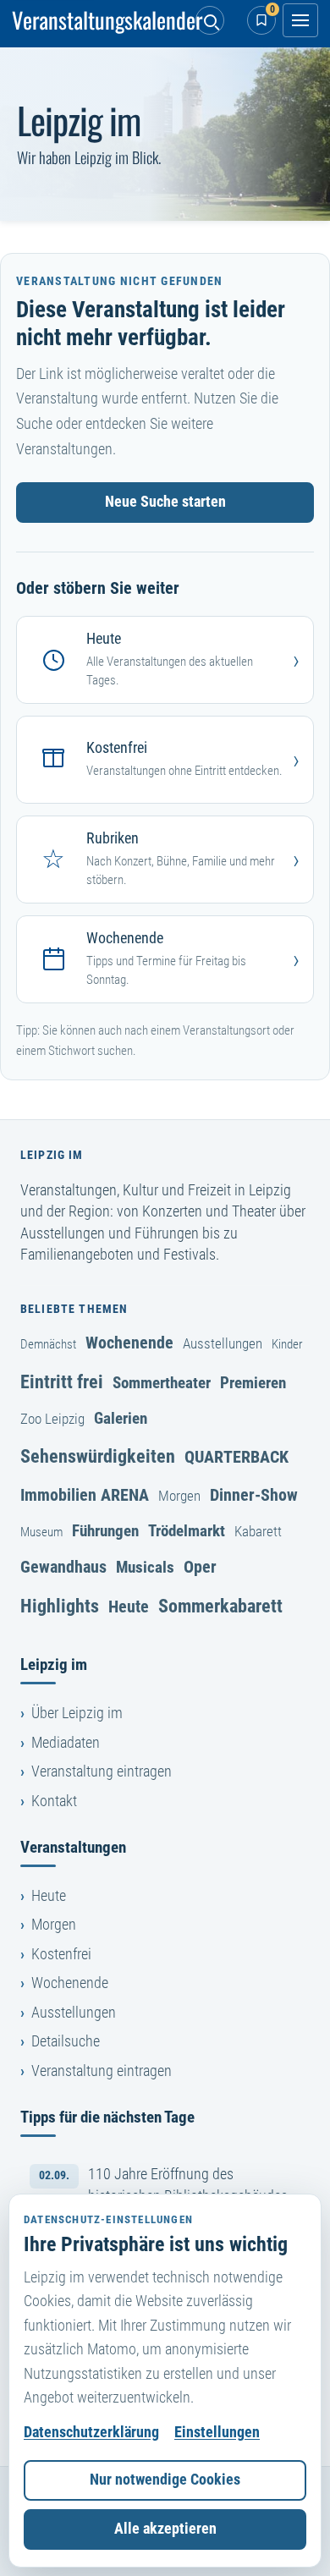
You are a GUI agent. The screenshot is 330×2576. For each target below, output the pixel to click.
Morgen (179, 1496)
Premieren (253, 1383)
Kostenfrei (61, 1954)
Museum (41, 1532)
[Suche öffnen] (210, 20)
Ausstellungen (223, 1343)
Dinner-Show (254, 1495)
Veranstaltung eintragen (102, 1771)
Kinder (287, 1344)
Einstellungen (217, 2432)
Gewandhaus (63, 1567)
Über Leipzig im (77, 1713)
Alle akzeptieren (165, 2529)
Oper (200, 1567)
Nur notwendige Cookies (165, 2480)
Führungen (105, 1531)
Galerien (121, 1418)
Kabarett (258, 1531)
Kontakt (54, 1801)
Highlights (60, 1606)
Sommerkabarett (220, 1606)
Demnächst (48, 1344)
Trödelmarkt (187, 1531)
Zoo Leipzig (52, 1419)
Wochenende (129, 1343)
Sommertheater (162, 1383)
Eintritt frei (62, 1381)
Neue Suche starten (165, 502)
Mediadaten (66, 1743)
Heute (129, 1607)
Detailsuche (66, 2041)
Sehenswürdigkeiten (98, 1456)
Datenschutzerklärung (91, 2432)
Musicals (145, 1567)
